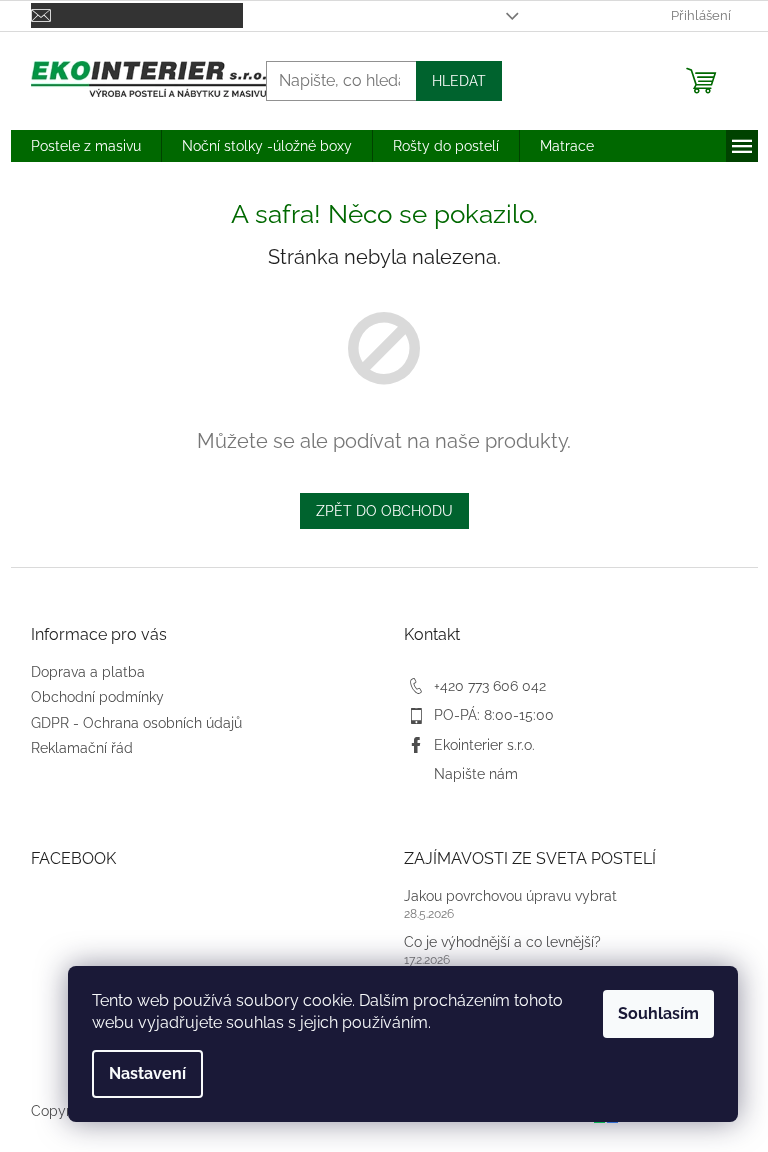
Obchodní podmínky (97, 697)
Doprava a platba (88, 672)
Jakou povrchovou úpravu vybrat (510, 896)
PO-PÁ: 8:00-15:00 (494, 715)
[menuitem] (86, 146)
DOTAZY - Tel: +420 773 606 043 (364, 15)
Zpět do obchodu (384, 511)
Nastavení (147, 1073)
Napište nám (476, 774)
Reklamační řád (82, 748)
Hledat (459, 81)
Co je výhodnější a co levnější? (502, 942)
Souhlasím (658, 1013)
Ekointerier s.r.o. (484, 745)
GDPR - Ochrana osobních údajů (136, 723)
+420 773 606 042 (490, 686)
